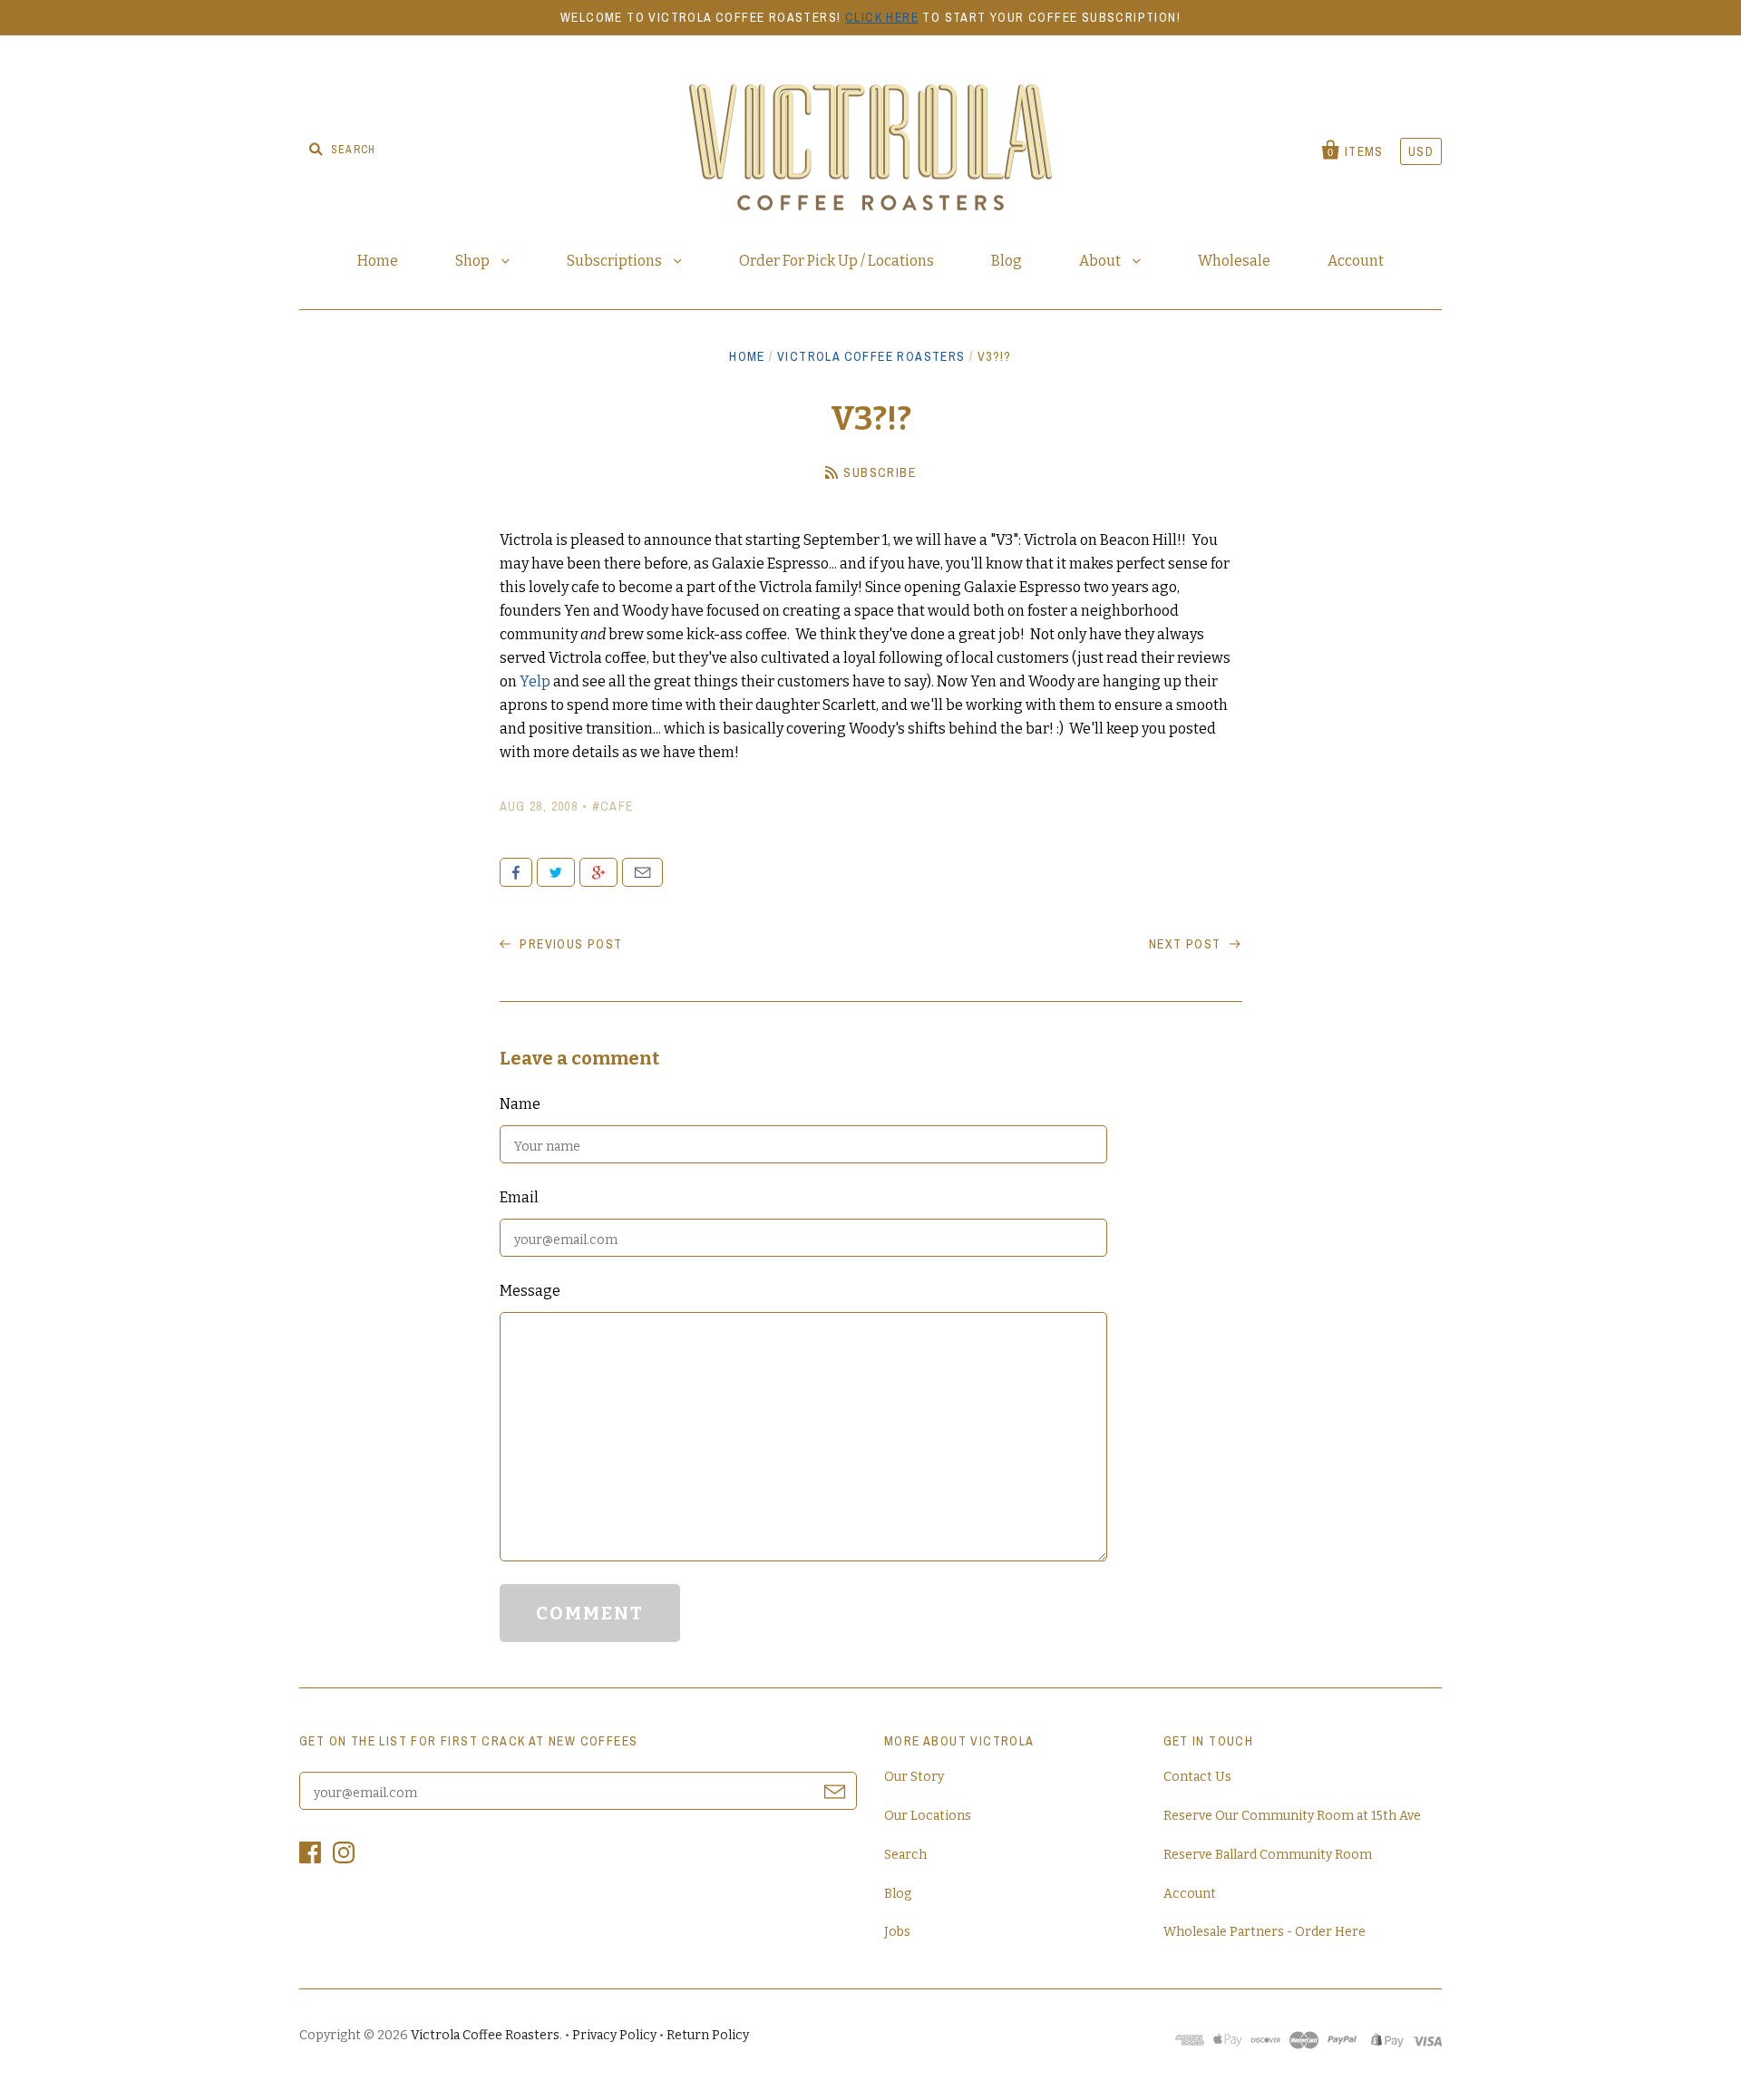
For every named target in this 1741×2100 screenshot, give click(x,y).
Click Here (882, 17)
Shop (474, 261)
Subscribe (880, 472)
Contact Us (1197, 1777)
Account (1356, 261)
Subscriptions (616, 261)
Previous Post (569, 944)
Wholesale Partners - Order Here (1264, 1932)
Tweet (556, 872)
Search (905, 1855)
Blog (1007, 261)
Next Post (1187, 944)
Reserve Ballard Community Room (1268, 1855)
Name (520, 1104)
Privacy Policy (614, 2035)
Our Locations (928, 1816)
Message (530, 1291)
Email (642, 872)
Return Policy (708, 2035)
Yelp (536, 681)
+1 (598, 872)
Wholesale (1234, 261)
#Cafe (613, 806)
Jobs (897, 1932)
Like (516, 872)
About (1101, 261)
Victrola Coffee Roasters (871, 356)
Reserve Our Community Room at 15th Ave (1292, 1816)
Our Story (914, 1777)
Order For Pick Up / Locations (836, 261)
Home (378, 261)
